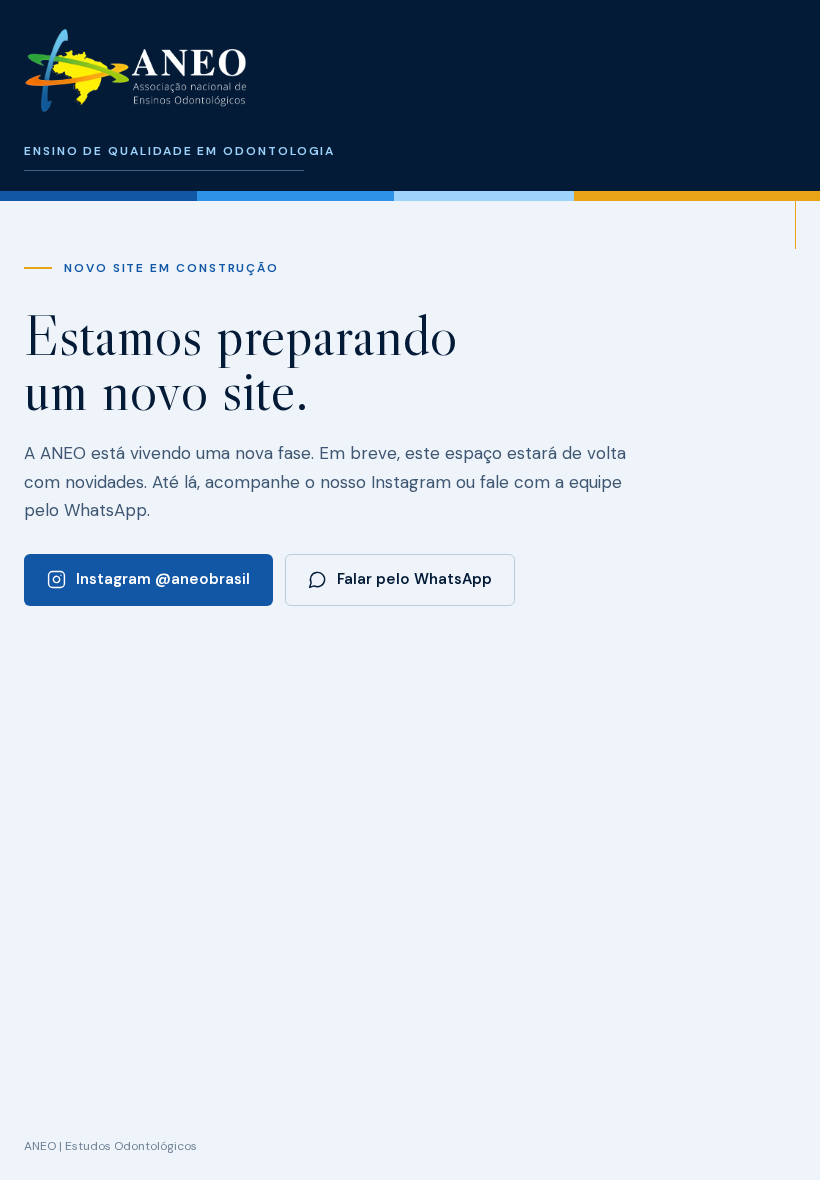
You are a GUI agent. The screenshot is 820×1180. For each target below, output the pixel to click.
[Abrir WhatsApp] (770, 1129)
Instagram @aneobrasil (163, 579)
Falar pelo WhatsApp (414, 579)
